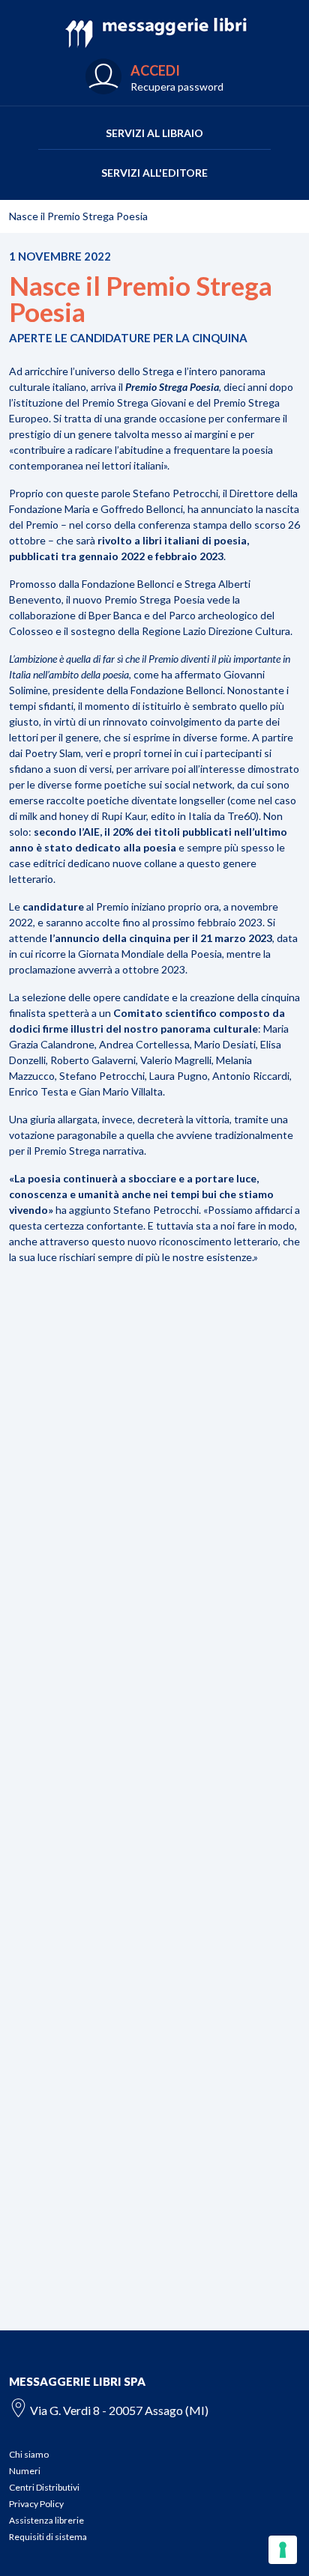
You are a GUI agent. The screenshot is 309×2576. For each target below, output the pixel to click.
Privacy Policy (36, 2504)
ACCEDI (155, 70)
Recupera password (177, 86)
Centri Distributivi (44, 2487)
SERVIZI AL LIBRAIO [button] (154, 133)
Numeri (25, 2471)
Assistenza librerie (46, 2520)
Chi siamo (29, 2454)
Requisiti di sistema (48, 2537)
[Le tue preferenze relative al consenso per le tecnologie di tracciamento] (283, 2550)
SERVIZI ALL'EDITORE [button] (154, 173)
